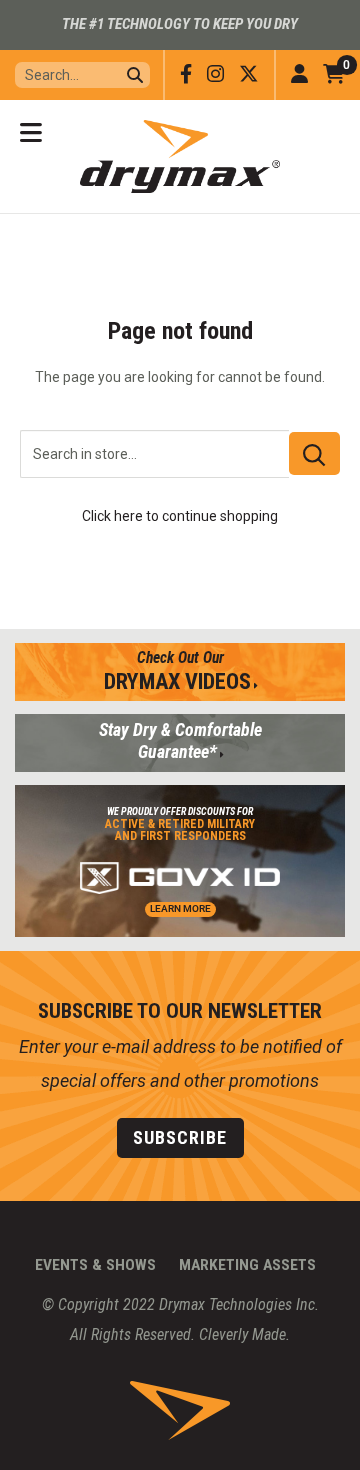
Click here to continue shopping (180, 516)
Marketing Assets (247, 1265)
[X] (249, 74)
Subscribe (179, 1137)
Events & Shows (95, 1265)
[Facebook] (186, 74)
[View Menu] (31, 133)
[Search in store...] (314, 453)
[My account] (299, 75)
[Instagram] (215, 74)
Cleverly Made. (244, 1334)
